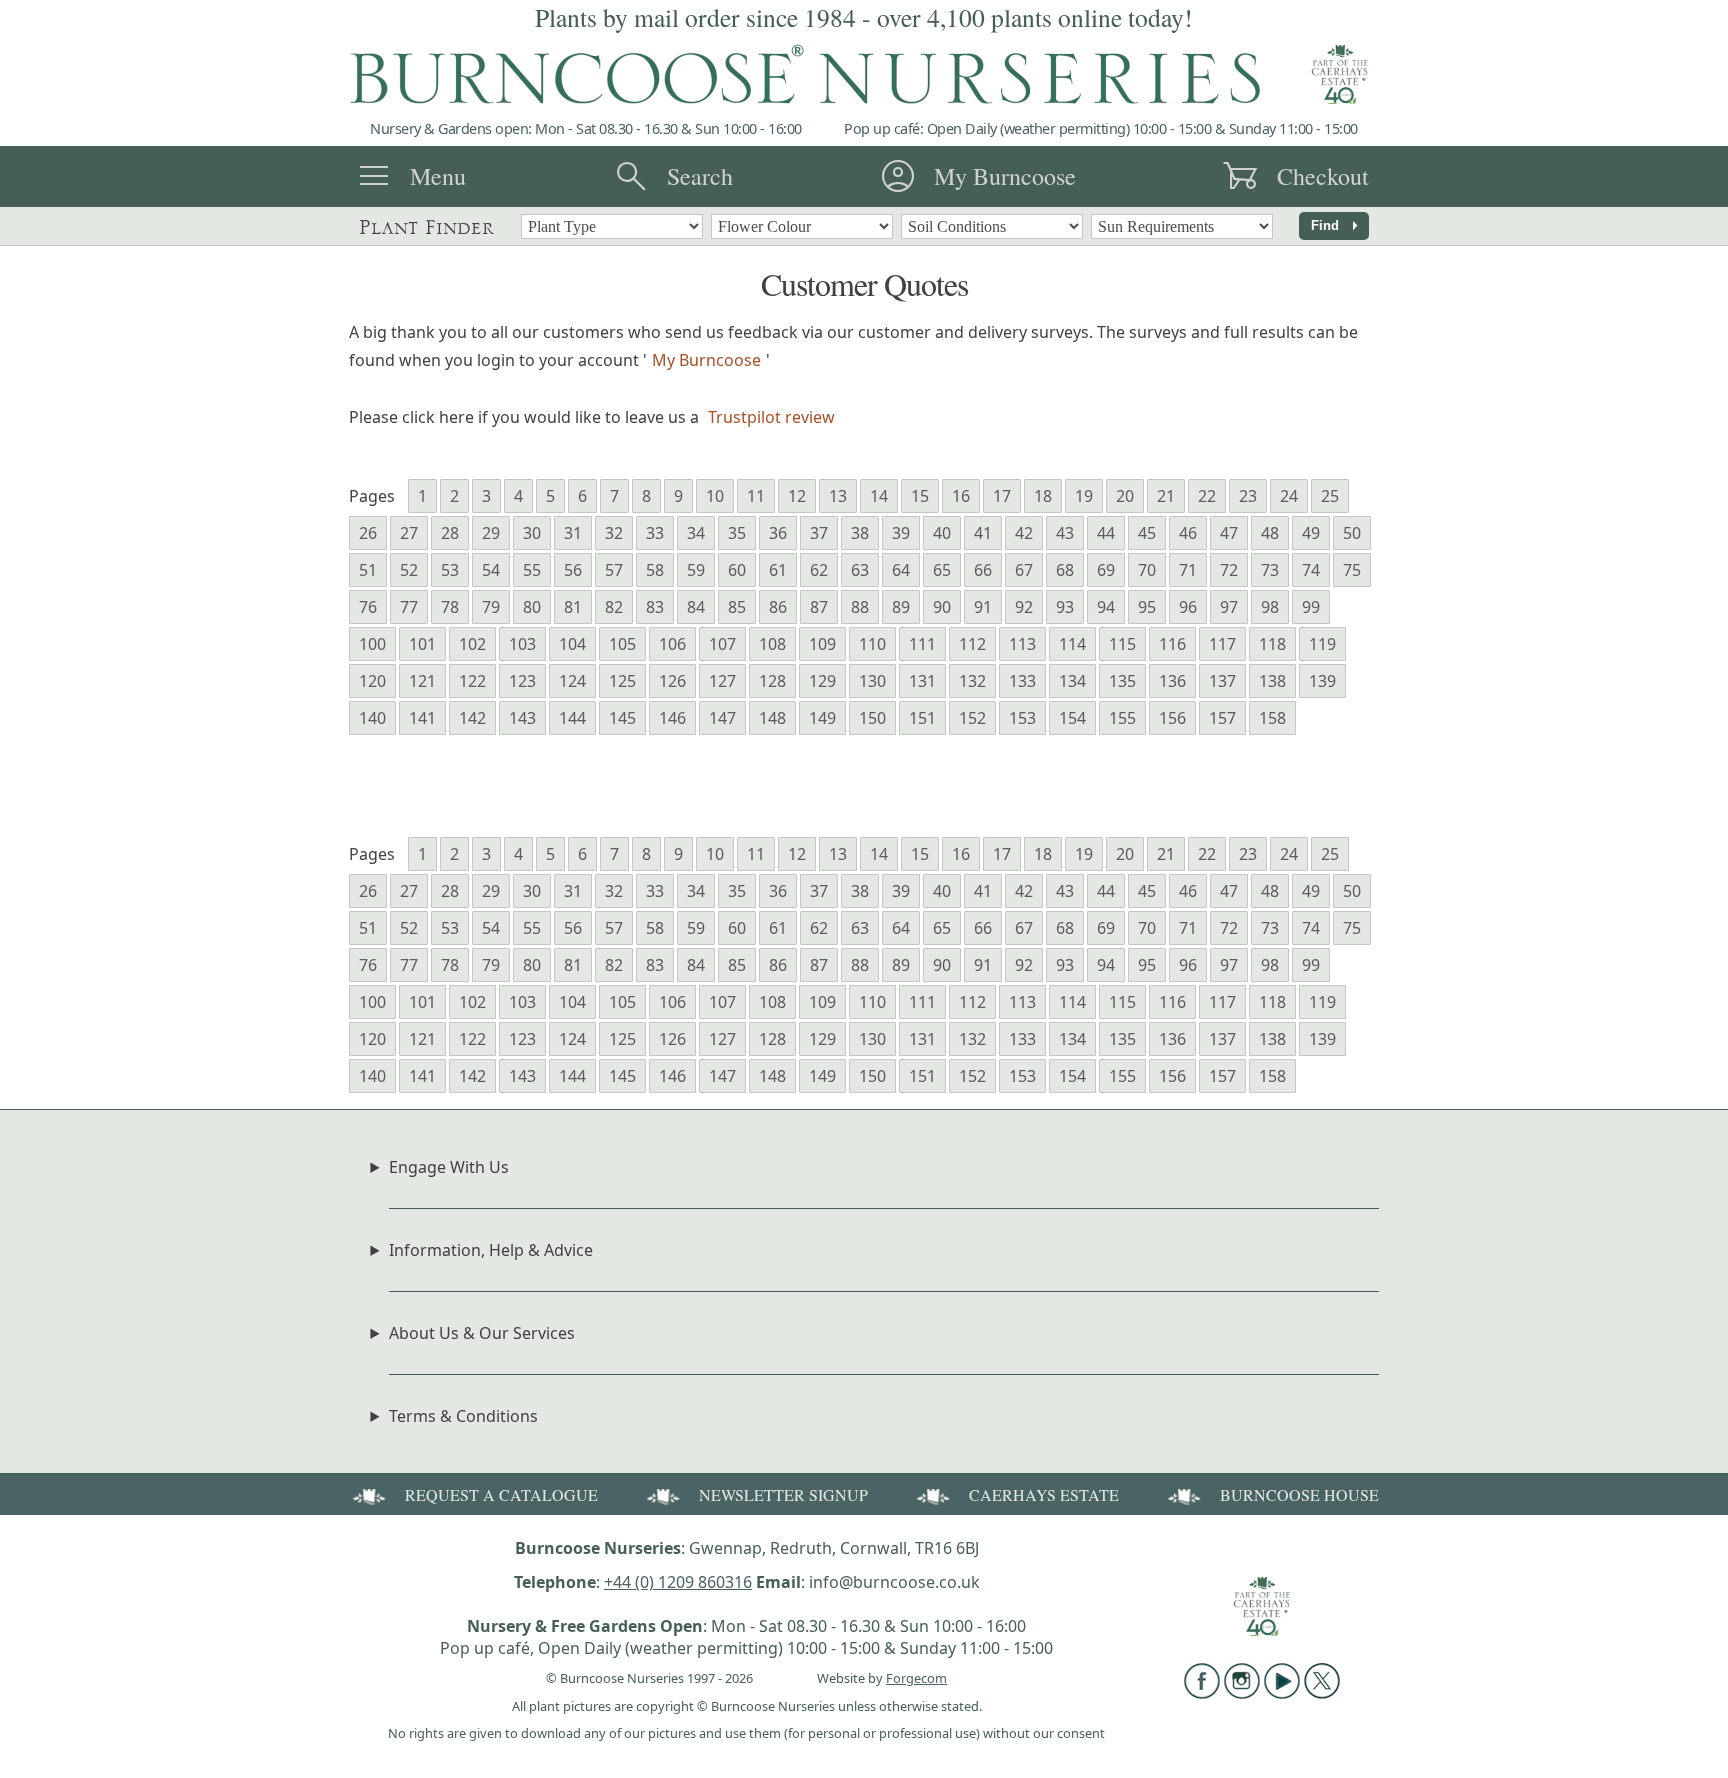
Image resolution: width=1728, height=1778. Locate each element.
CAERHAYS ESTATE (1044, 1494)
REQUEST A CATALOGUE (501, 1494)
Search (700, 176)
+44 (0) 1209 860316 (678, 1582)
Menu (438, 176)
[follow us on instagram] (1242, 1693)
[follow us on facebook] (1202, 1693)
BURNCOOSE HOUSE (1299, 1494)
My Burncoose (1005, 176)
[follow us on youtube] (1282, 1693)
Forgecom (916, 1678)
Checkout (1323, 176)
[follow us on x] (1322, 1693)
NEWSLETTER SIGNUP (783, 1494)
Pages (372, 496)
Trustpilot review (771, 417)
